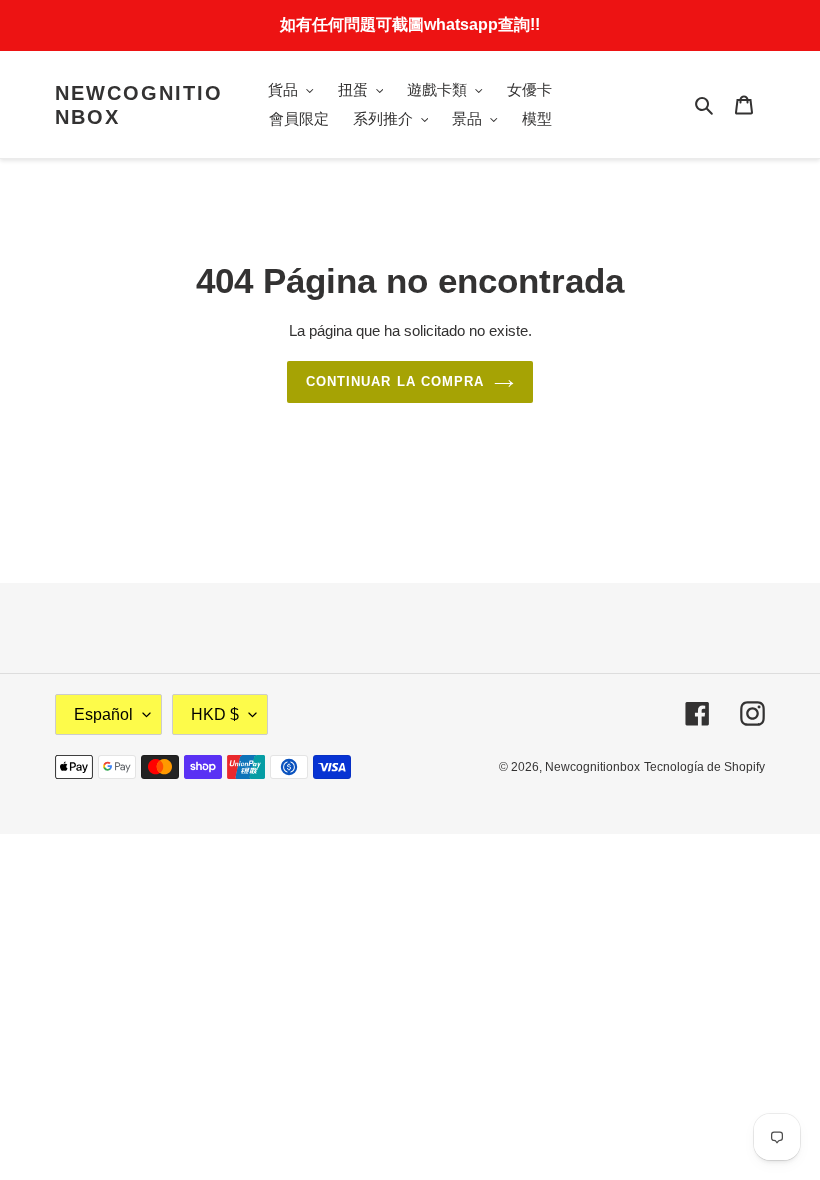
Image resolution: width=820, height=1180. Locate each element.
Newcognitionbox (139, 105)
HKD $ (215, 714)
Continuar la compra (395, 381)
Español (103, 714)
